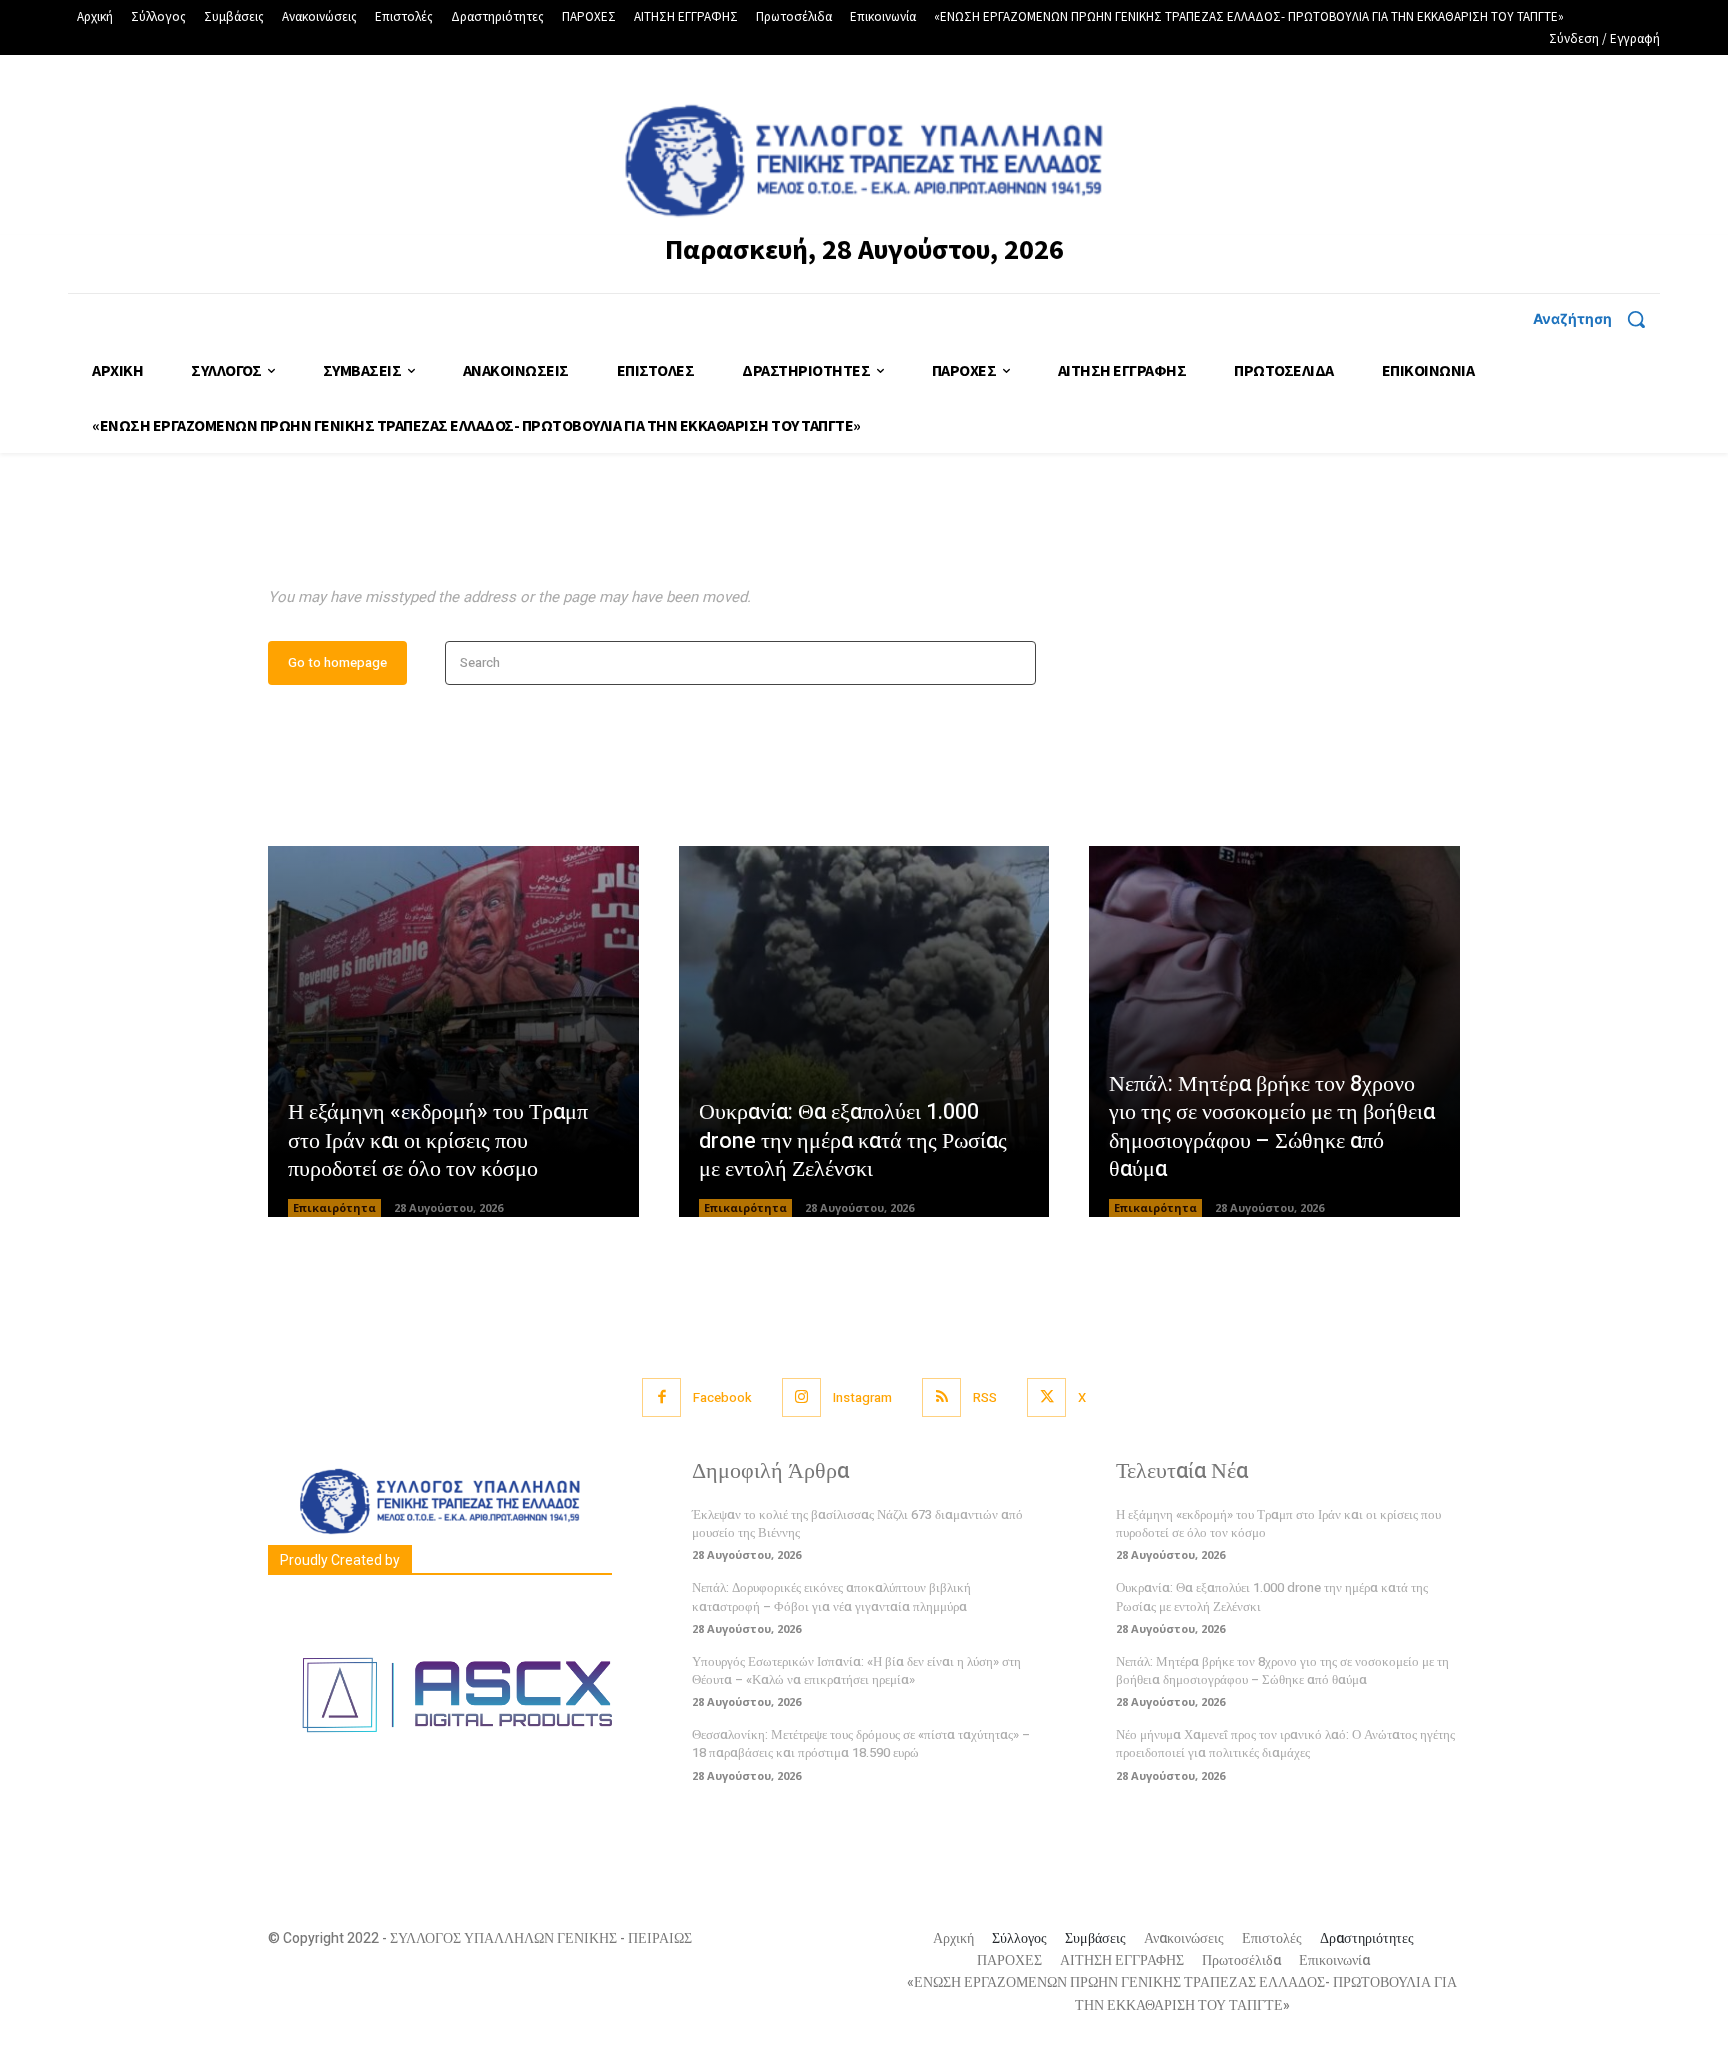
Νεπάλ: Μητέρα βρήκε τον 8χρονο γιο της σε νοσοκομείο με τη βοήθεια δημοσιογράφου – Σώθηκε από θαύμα (1272, 1127)
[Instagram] (801, 1397)
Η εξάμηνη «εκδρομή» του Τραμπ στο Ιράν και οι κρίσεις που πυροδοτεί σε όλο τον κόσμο (438, 1140)
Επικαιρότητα (334, 1207)
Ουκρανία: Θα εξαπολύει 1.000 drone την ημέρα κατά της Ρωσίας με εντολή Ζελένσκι (853, 1140)
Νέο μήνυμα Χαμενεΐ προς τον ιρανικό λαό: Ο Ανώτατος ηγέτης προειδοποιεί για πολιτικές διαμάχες (1285, 1743)
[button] (1596, 319)
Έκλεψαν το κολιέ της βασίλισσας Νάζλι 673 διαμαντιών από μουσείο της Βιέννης (857, 1523)
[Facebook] (661, 1397)
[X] (1046, 1397)
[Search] (1014, 663)
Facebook (722, 1397)
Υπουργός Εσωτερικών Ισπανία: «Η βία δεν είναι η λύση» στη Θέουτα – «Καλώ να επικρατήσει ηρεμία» (856, 1670)
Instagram (862, 1397)
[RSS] (941, 1397)
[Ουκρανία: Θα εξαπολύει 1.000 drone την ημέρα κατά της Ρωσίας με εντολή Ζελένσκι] (864, 1031)
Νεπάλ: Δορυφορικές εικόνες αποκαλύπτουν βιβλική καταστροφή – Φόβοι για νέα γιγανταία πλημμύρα (831, 1596)
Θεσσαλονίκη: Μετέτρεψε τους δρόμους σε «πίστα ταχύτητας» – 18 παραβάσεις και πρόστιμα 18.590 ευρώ (861, 1743)
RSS (985, 1397)
